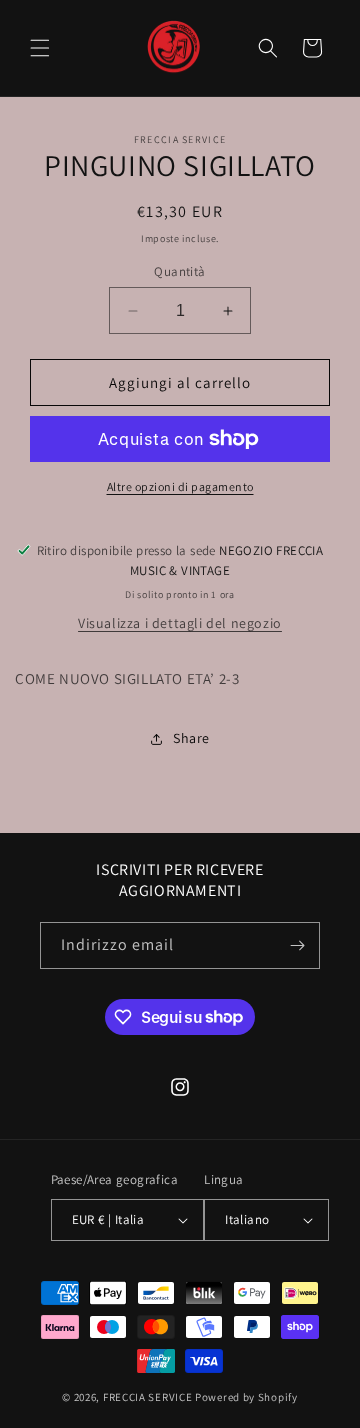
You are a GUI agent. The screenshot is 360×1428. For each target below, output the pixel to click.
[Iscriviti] (297, 945)
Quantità (179, 271)
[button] (40, 48)
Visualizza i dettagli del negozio (180, 623)
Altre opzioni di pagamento (180, 486)
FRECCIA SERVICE (148, 1397)
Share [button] (191, 738)
